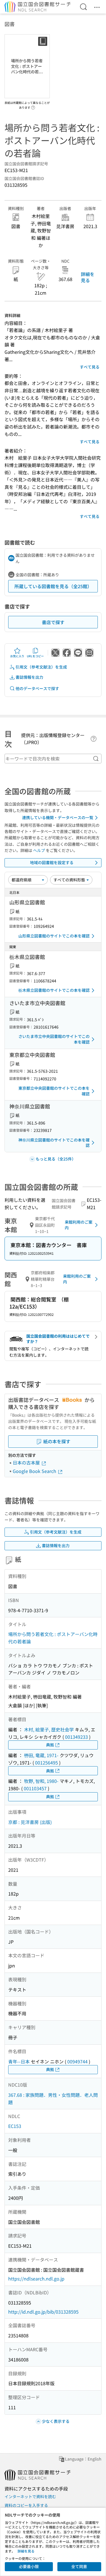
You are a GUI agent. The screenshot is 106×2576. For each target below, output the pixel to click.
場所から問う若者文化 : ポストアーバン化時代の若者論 (53, 1638)
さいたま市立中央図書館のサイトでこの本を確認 (54, 1039)
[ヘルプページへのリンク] (33, 106)
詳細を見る (88, 277)
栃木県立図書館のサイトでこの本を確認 (54, 990)
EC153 (15, 2126)
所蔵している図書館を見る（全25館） (53, 586)
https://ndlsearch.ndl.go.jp (36, 2279)
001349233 (76, 1737)
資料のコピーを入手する (26, 2505)
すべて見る (90, 367)
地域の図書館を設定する (52, 862)
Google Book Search (35, 1471)
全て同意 (79, 2566)
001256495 (46, 1763)
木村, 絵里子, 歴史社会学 (49, 1729)
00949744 (77, 2061)
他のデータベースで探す (37, 688)
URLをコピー (35, 656)
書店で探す (53, 622)
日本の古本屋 (27, 1462)
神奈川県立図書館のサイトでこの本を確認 (54, 1143)
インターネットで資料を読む (30, 2496)
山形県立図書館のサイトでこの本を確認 (54, 936)
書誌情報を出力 (29, 677)
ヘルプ (39, 850)
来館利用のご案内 (79, 1225)
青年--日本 (19, 2061)
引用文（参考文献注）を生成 (41, 667)
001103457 (35, 1788)
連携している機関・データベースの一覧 (58, 817)
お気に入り (17, 656)
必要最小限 (29, 2566)
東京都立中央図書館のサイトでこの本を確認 (54, 1091)
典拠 (50, 1745)
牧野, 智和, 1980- (41, 1781)
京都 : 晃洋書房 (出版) (30, 1822)
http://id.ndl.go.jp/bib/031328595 (43, 2312)
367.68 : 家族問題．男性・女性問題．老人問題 (53, 2099)
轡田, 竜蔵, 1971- (41, 1755)
